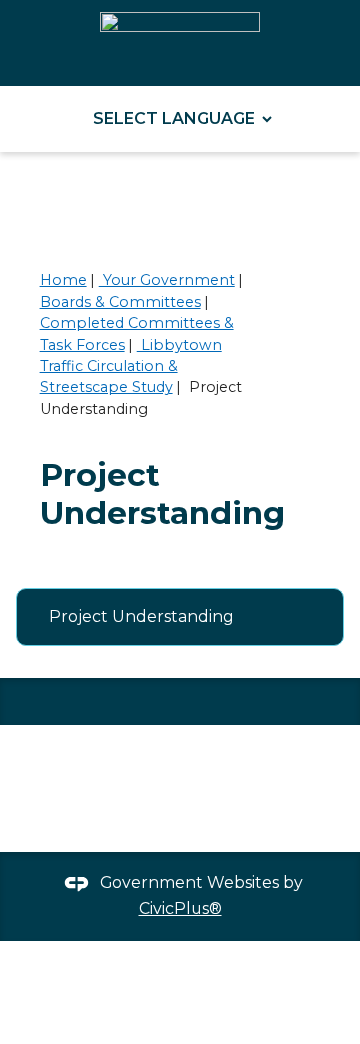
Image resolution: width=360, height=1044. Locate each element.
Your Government (167, 280)
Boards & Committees (120, 302)
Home (63, 280)
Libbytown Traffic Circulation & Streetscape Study (131, 366)
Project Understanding (141, 616)
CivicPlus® (180, 908)
